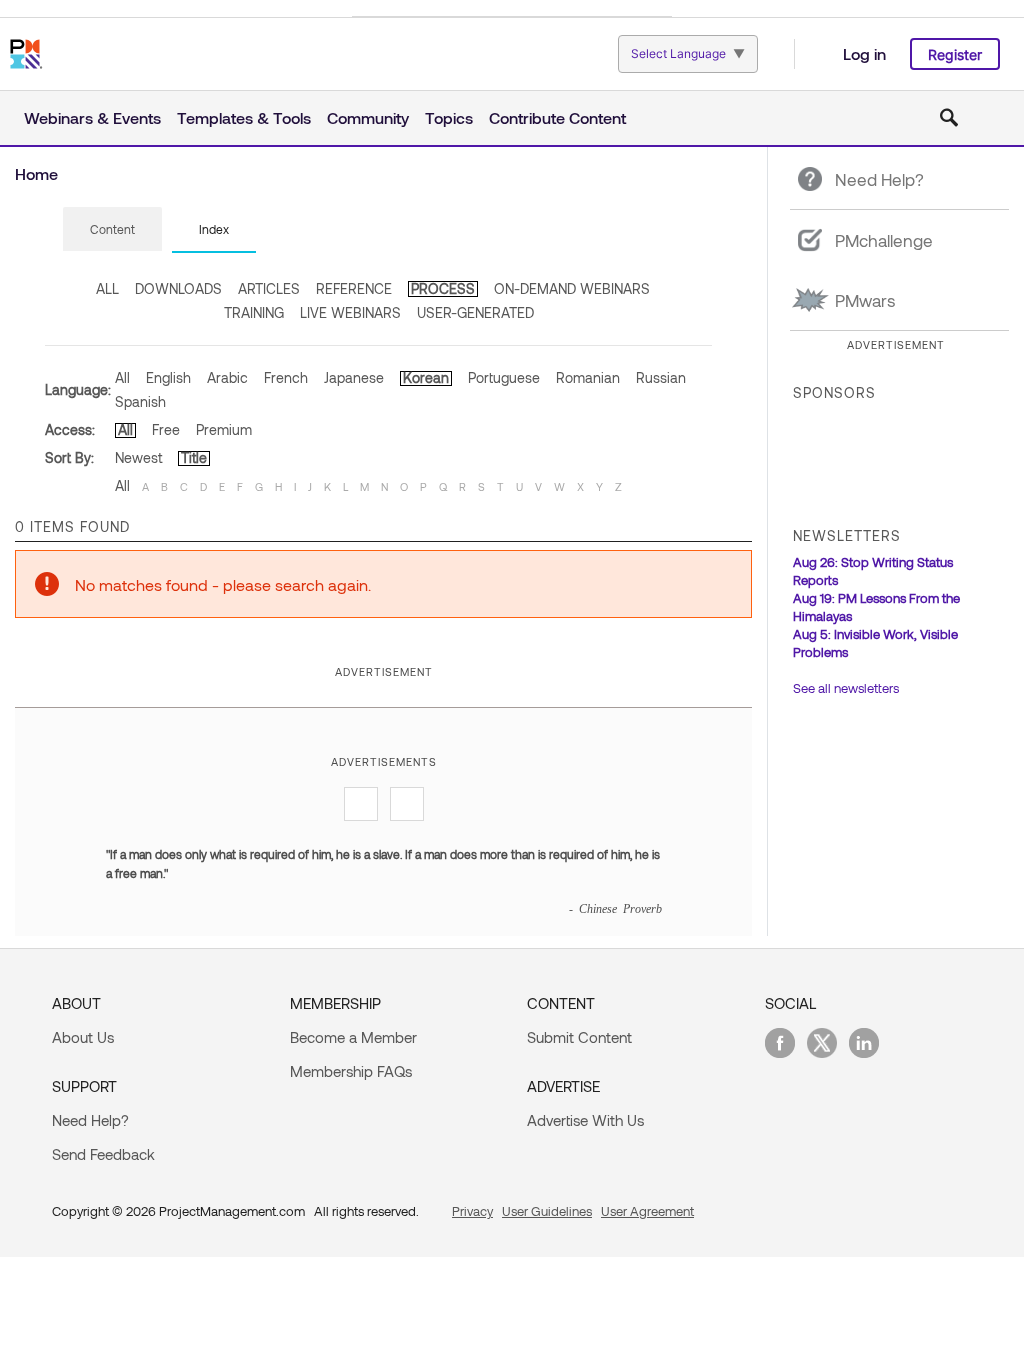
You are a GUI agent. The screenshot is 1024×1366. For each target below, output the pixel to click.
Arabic (227, 377)
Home (36, 173)
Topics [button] (449, 117)
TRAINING (254, 312)
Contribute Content (557, 117)
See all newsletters (846, 688)
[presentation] (112, 229)
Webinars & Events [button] (92, 117)
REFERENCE (354, 288)
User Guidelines (547, 1211)
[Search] (949, 118)
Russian (661, 377)
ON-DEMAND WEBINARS (572, 288)
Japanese (354, 377)
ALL (107, 288)
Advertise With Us (585, 1120)
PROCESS (443, 288)
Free (166, 429)
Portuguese (504, 377)
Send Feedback (103, 1154)
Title (194, 457)
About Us (83, 1037)
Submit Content (579, 1037)
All (122, 377)
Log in (864, 53)
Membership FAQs (351, 1071)
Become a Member (353, 1037)
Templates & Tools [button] (244, 117)
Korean (426, 377)
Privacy (472, 1211)
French (286, 377)
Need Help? (90, 1120)
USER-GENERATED (475, 312)
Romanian (588, 377)
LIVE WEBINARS (350, 312)
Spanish (140, 401)
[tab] (112, 230)
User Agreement (647, 1211)
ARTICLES (269, 288)
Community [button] (368, 117)
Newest (138, 457)
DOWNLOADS (178, 288)
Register (955, 54)
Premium (224, 429)
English (168, 377)
